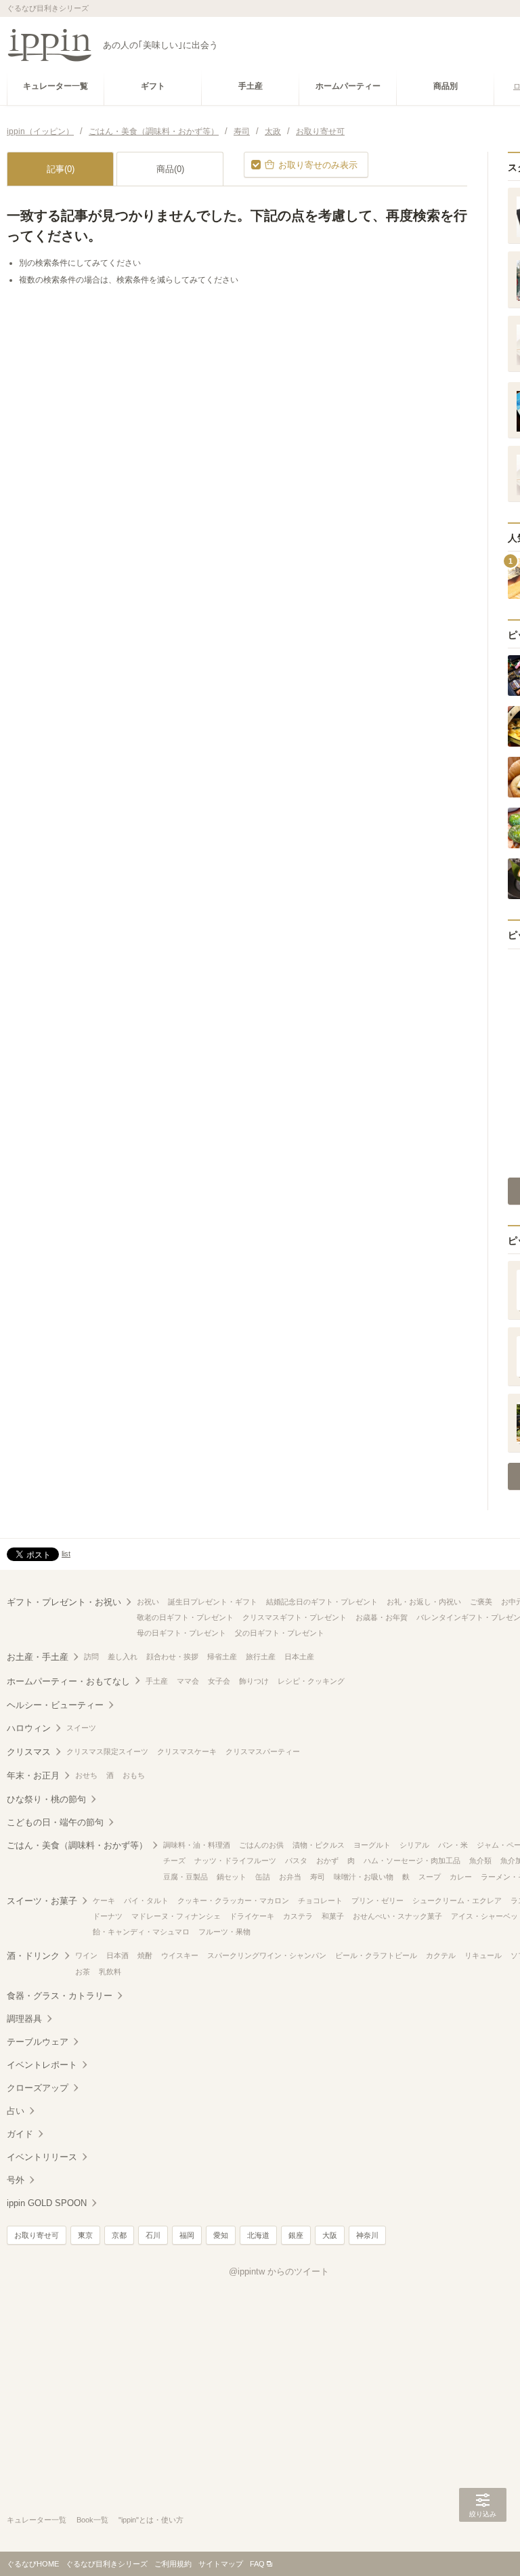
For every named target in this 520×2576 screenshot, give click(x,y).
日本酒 (117, 1955)
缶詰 (263, 1877)
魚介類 (480, 1861)
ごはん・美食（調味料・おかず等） (77, 1845)
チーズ (174, 1861)
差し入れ (123, 1657)
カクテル (441, 1955)
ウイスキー (180, 1955)
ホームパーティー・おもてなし (68, 1681)
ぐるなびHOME (33, 2564)
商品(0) (170, 169)
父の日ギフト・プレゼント (280, 1633)
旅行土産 (261, 1657)
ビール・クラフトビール (376, 1955)
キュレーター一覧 (37, 2520)
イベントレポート (42, 2065)
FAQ (257, 2564)
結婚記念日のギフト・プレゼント (322, 1602)
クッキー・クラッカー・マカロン (233, 1900)
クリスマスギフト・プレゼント (295, 1617)
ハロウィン (29, 1728)
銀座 (296, 2235)
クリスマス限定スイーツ (107, 1751)
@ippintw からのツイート (279, 2271)
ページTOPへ (483, 2546)
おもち (134, 1775)
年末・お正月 (33, 1775)
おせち (86, 1775)
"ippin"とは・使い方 (151, 2520)
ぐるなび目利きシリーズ (107, 2564)
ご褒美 (481, 1602)
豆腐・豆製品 (186, 1877)
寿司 (318, 1877)
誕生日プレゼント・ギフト (213, 1602)
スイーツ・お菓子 (42, 1901)
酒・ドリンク (33, 1956)
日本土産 (299, 1657)
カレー (461, 1877)
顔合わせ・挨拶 (172, 1657)
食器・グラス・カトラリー (60, 1996)
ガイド (20, 2134)
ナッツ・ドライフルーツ (235, 1861)
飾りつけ (254, 1681)
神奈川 (367, 2235)
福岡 (187, 2235)
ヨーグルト (372, 1845)
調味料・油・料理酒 (197, 1845)
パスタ (296, 1861)
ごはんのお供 (261, 1845)
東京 (85, 2235)
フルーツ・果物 (224, 1932)
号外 (16, 2180)
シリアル (414, 1845)
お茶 (83, 1972)
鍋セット (232, 1877)
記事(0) (61, 169)
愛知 (221, 2235)
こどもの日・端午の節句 (55, 1822)
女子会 (219, 1681)
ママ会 (188, 1681)
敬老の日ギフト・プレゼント (185, 1617)
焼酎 (145, 1955)
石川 (153, 2235)
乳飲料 (110, 1972)
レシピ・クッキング (311, 1681)
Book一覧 (92, 2520)
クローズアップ (38, 2088)
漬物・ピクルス (319, 1845)
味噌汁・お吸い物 (364, 1877)
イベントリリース (42, 2157)
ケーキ (104, 1900)
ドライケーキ (252, 1916)
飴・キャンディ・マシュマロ (141, 1932)
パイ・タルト (146, 1900)
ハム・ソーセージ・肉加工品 (412, 1861)
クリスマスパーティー (263, 1751)
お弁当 (290, 1877)
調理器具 (24, 2019)
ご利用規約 (173, 2564)
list (66, 1554)
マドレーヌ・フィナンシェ (176, 1916)
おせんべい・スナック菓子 (397, 1916)
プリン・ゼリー (377, 1900)
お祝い (148, 1602)
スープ (430, 1877)
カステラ (298, 1916)
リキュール (483, 1955)
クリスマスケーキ (187, 1751)
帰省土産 (222, 1657)
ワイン (86, 1955)
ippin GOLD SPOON (47, 2203)
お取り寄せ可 (37, 2235)
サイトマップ (221, 2564)
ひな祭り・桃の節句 (46, 1799)
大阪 (330, 2235)
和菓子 (333, 1916)
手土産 (157, 1681)
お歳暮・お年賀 (382, 1617)
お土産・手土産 (38, 1657)
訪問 (91, 1657)
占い (16, 2111)
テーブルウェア (38, 2042)
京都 (119, 2235)
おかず (327, 1861)
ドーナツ (108, 1916)
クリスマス (29, 1752)
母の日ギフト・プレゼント (181, 1633)
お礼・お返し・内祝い (424, 1602)
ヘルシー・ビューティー (55, 1705)
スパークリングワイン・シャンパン (267, 1955)
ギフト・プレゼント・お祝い (64, 1602)
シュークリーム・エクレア (457, 1900)
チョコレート (320, 1900)
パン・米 (453, 1845)
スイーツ (81, 1728)
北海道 (258, 2235)
